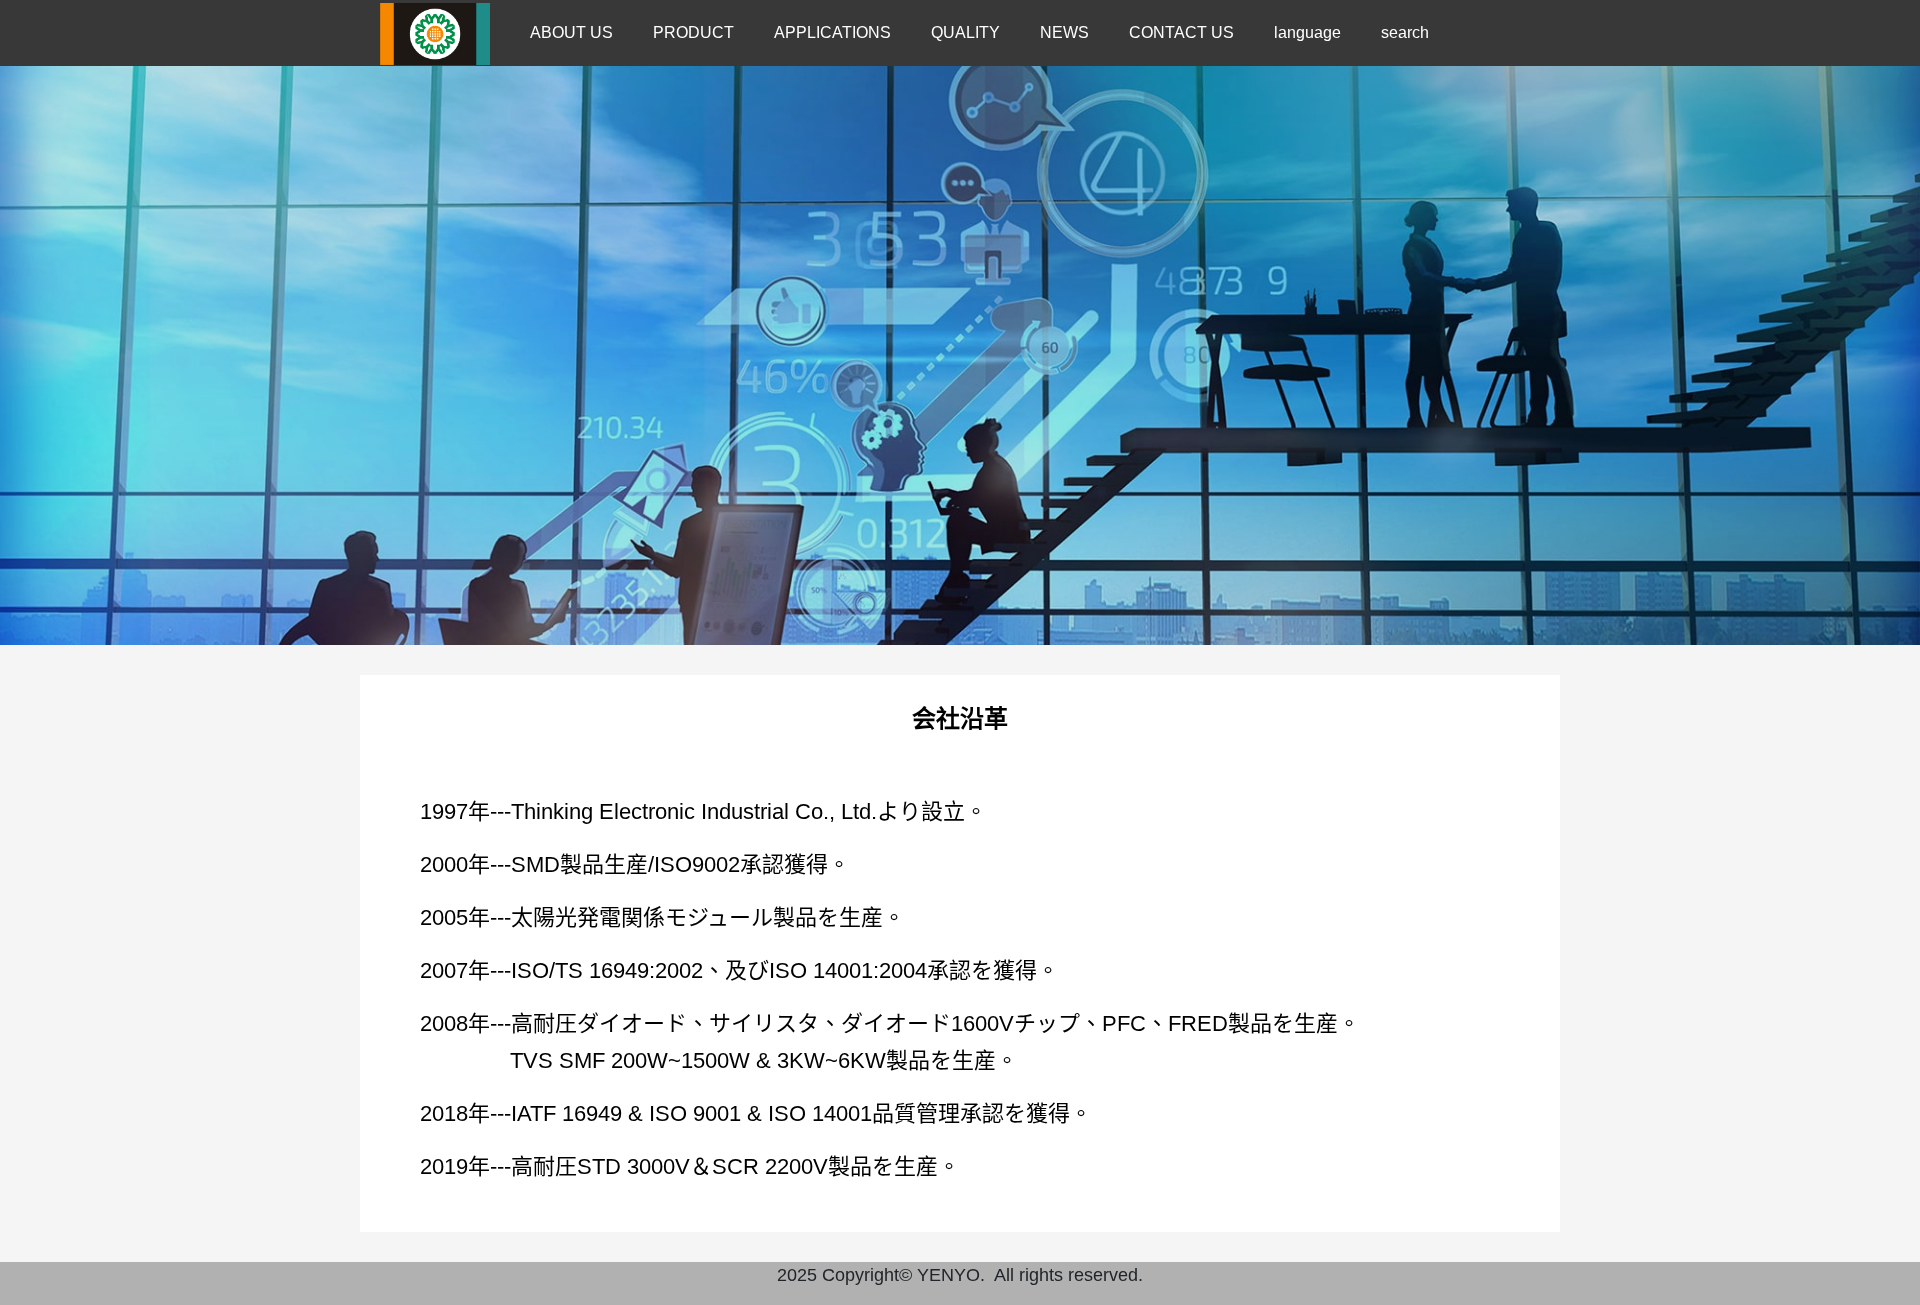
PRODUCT (693, 32)
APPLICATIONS (832, 32)
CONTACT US (1181, 32)
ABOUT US (571, 32)
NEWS (1064, 32)
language (1307, 32)
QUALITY (965, 32)
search (1405, 32)
